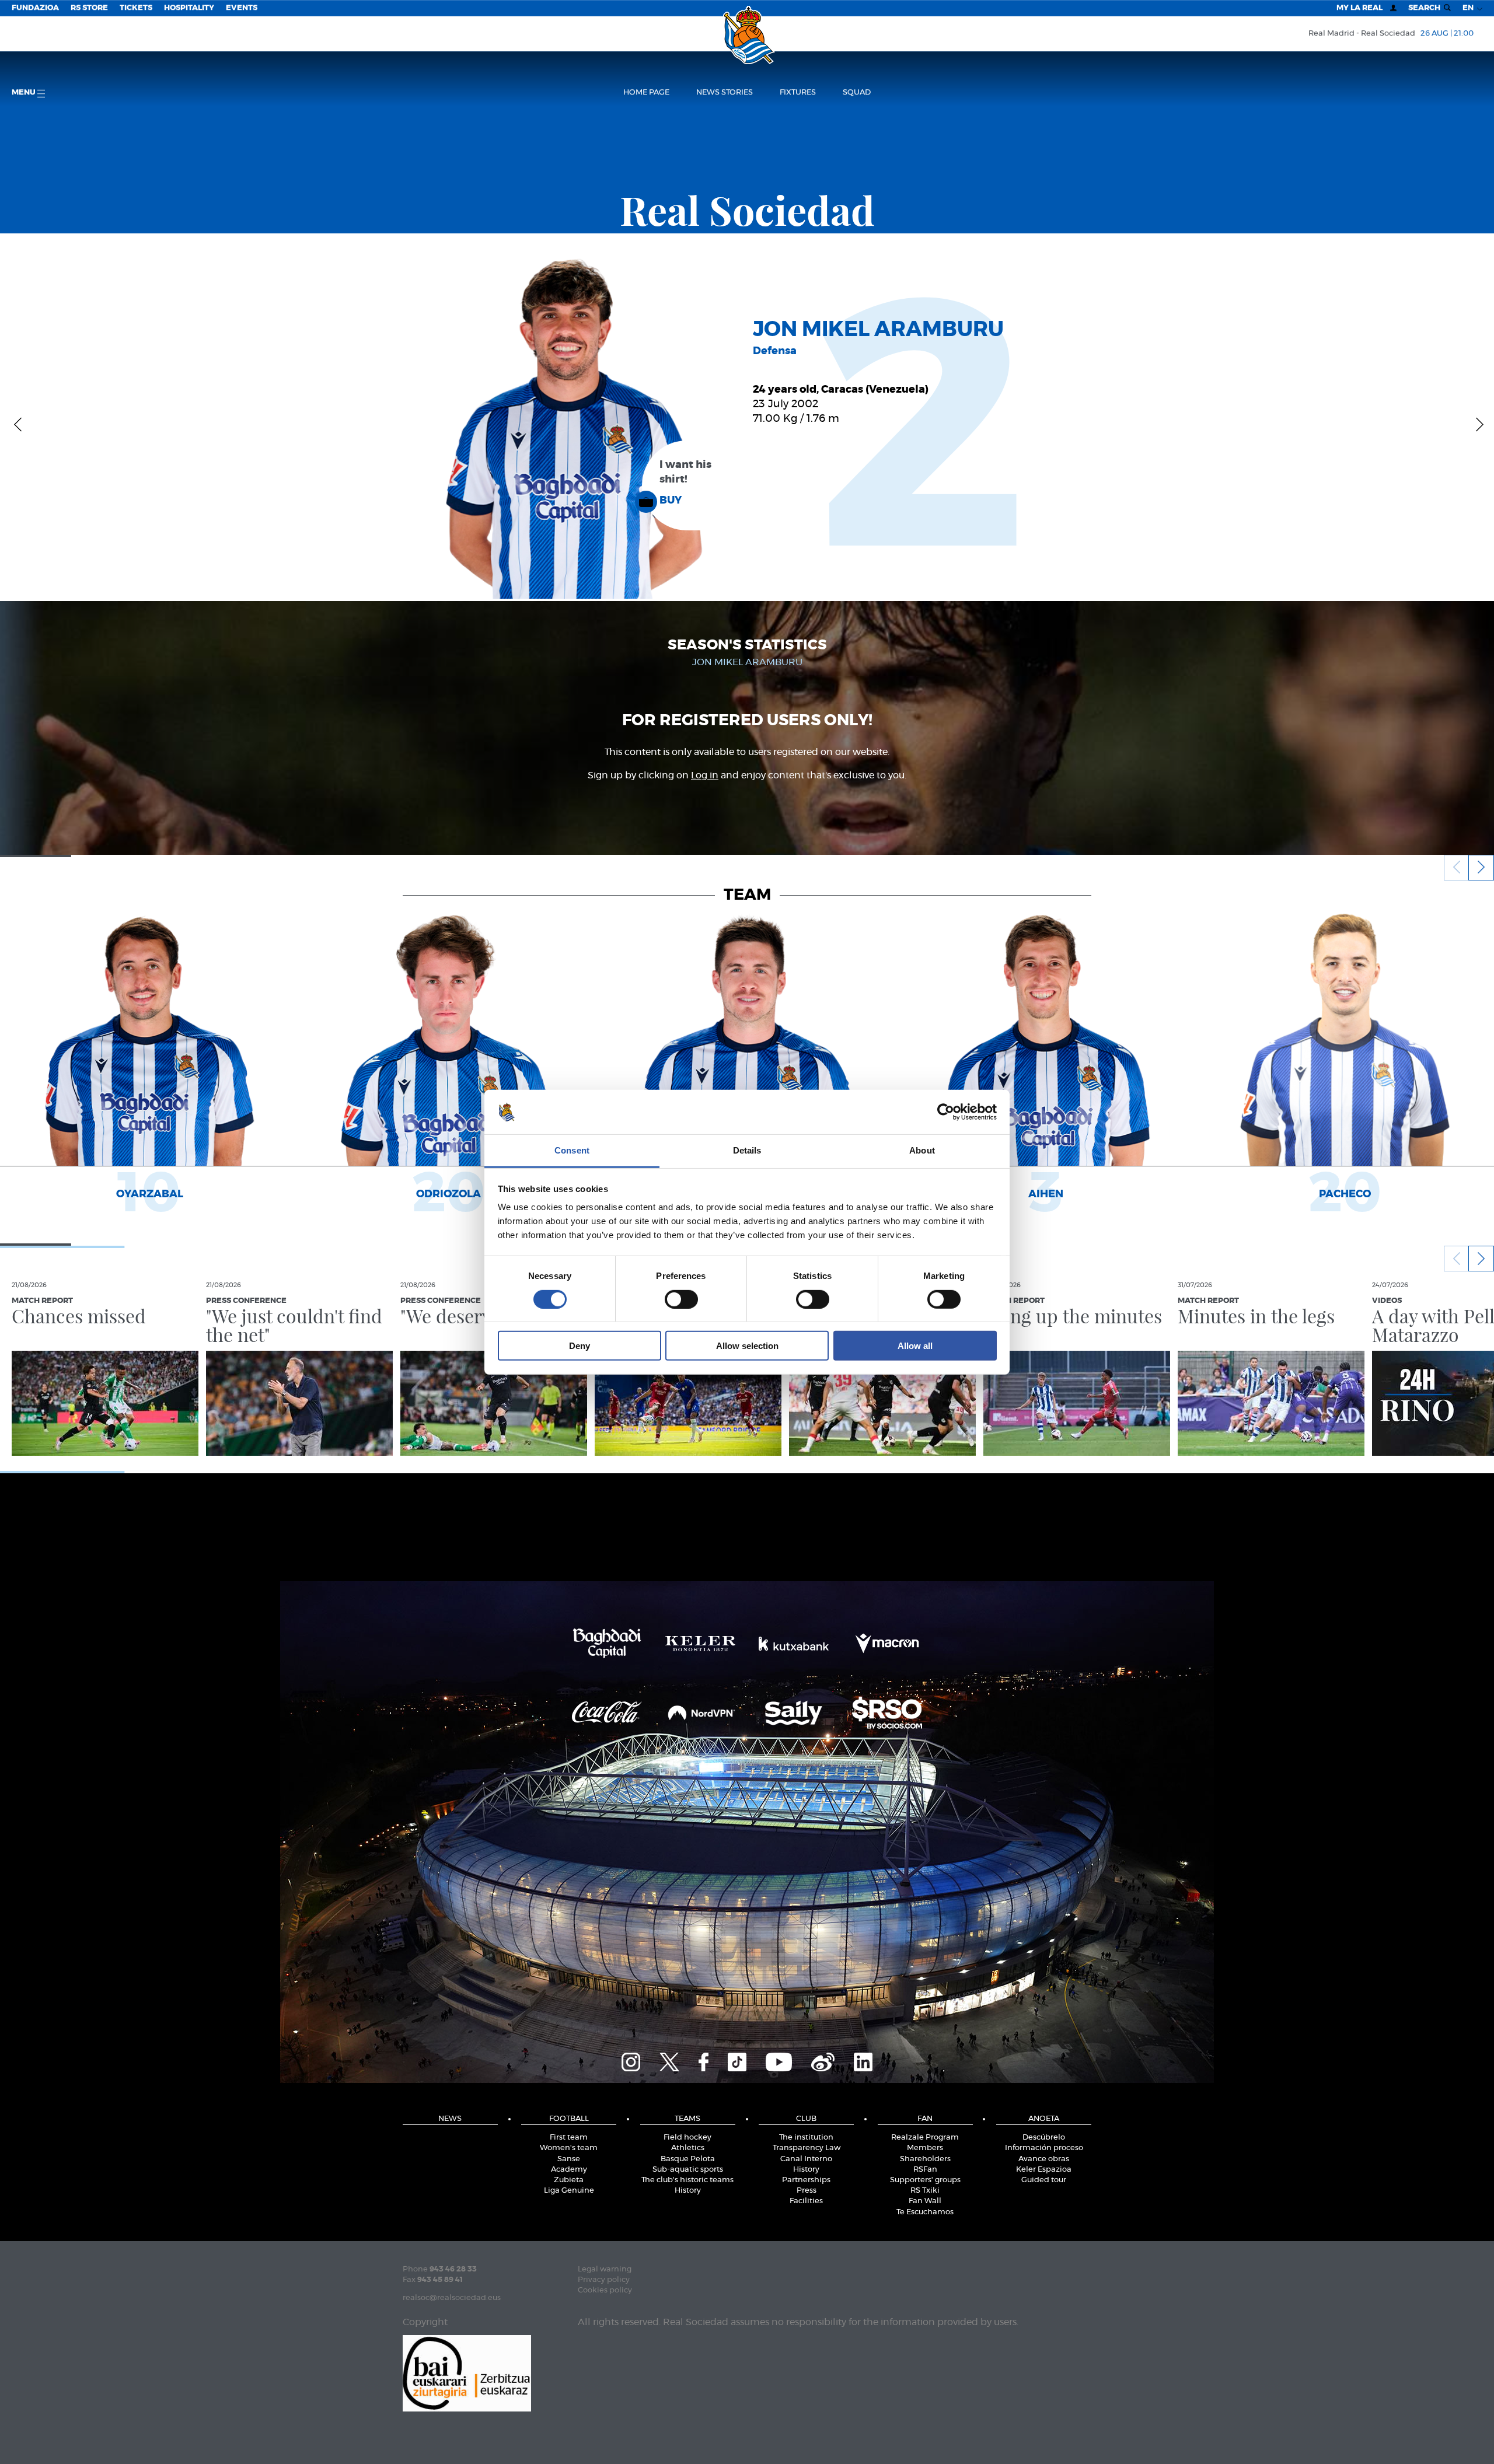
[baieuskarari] (467, 2372)
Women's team (569, 2148)
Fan (925, 2119)
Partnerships (806, 2180)
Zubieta (569, 2180)
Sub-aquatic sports (688, 2170)
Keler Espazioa (1044, 2170)
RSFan (925, 2170)
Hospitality (189, 8)
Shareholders (925, 2159)
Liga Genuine (569, 2191)
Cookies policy (605, 2290)
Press (807, 2191)
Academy (569, 2170)
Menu (25, 92)
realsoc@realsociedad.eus (452, 2298)
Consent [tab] (572, 1150)
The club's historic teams (687, 2180)
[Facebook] (704, 2060)
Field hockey (687, 2138)
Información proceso (1044, 2148)
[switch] (681, 1299)
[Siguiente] (1476, 424)
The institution (806, 2138)
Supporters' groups (925, 2180)
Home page (646, 92)
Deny (580, 1346)
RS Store (89, 8)
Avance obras (1044, 2159)
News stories (725, 92)
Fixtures (798, 92)
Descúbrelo (1044, 2138)
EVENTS (242, 8)
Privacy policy (604, 2280)
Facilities (806, 2201)
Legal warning (605, 2269)
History (688, 2191)
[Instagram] (631, 2060)
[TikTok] (737, 2060)
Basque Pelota (688, 2159)
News (450, 2119)
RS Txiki (925, 2191)
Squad (857, 92)
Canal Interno (806, 2159)
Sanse (569, 2159)
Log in (705, 775)
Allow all (915, 1346)
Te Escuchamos (925, 2212)
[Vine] (823, 2060)
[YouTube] (779, 2060)
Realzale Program (925, 2138)
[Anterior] (18, 424)
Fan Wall (925, 2201)
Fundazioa (35, 8)
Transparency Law (807, 2148)
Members (925, 2148)
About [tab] (922, 1150)
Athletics (688, 2148)
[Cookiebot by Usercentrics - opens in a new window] (946, 1112)
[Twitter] (669, 2060)
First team (569, 2138)
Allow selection (747, 1346)
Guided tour (1044, 2180)
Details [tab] (747, 1150)
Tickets (136, 8)
